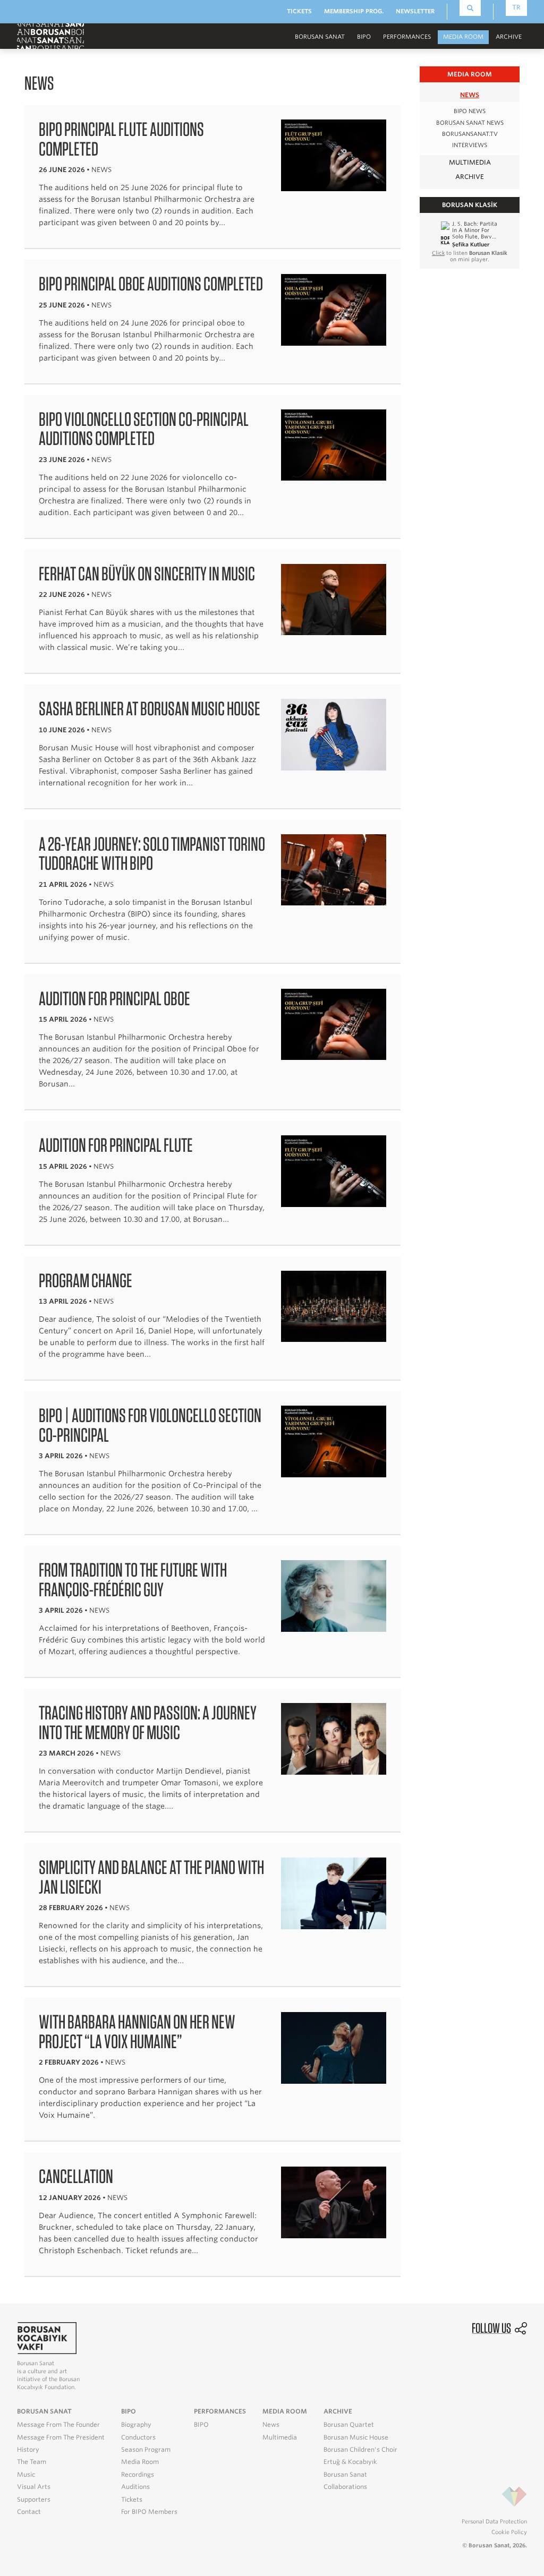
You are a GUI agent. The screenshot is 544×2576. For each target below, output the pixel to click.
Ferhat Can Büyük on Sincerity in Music (147, 574)
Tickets (132, 2500)
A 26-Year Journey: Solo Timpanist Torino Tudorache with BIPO (152, 854)
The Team (32, 2462)
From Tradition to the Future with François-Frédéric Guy (133, 1580)
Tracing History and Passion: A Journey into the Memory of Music (148, 1722)
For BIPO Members (149, 2512)
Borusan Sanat (345, 2475)
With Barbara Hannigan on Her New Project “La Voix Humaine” (137, 2031)
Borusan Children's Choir (360, 2450)
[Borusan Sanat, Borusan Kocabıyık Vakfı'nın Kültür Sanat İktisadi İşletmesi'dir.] (47, 2337)
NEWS (470, 95)
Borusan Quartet (349, 2425)
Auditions (135, 2487)
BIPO (364, 37)
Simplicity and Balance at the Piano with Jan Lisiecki (151, 1877)
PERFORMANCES (407, 37)
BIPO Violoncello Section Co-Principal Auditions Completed (144, 429)
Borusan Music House (356, 2437)
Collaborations (345, 2487)
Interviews (470, 145)
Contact (29, 2512)
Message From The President (61, 2437)
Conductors (138, 2437)
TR (516, 7)
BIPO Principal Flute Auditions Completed (121, 139)
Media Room (140, 2462)
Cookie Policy (509, 2532)
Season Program (146, 2450)
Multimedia (280, 2437)
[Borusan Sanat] (50, 36)
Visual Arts (34, 2487)
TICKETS (299, 11)
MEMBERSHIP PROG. (354, 11)
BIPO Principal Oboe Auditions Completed (151, 284)
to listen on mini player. (470, 256)
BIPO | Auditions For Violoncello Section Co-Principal (150, 1425)
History (28, 2450)
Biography (136, 2425)
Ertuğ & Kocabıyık (350, 2462)
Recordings (138, 2475)
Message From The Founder (58, 2425)
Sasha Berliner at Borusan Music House (150, 708)
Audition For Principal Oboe (114, 998)
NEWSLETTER (415, 11)
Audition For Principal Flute (116, 1145)
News (271, 2425)
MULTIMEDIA (470, 162)
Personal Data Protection (494, 2521)
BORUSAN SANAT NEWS (470, 123)
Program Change (86, 1280)
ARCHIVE (470, 177)
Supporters (34, 2500)
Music (26, 2475)
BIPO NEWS (470, 111)
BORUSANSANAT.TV (470, 134)
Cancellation (76, 2176)
